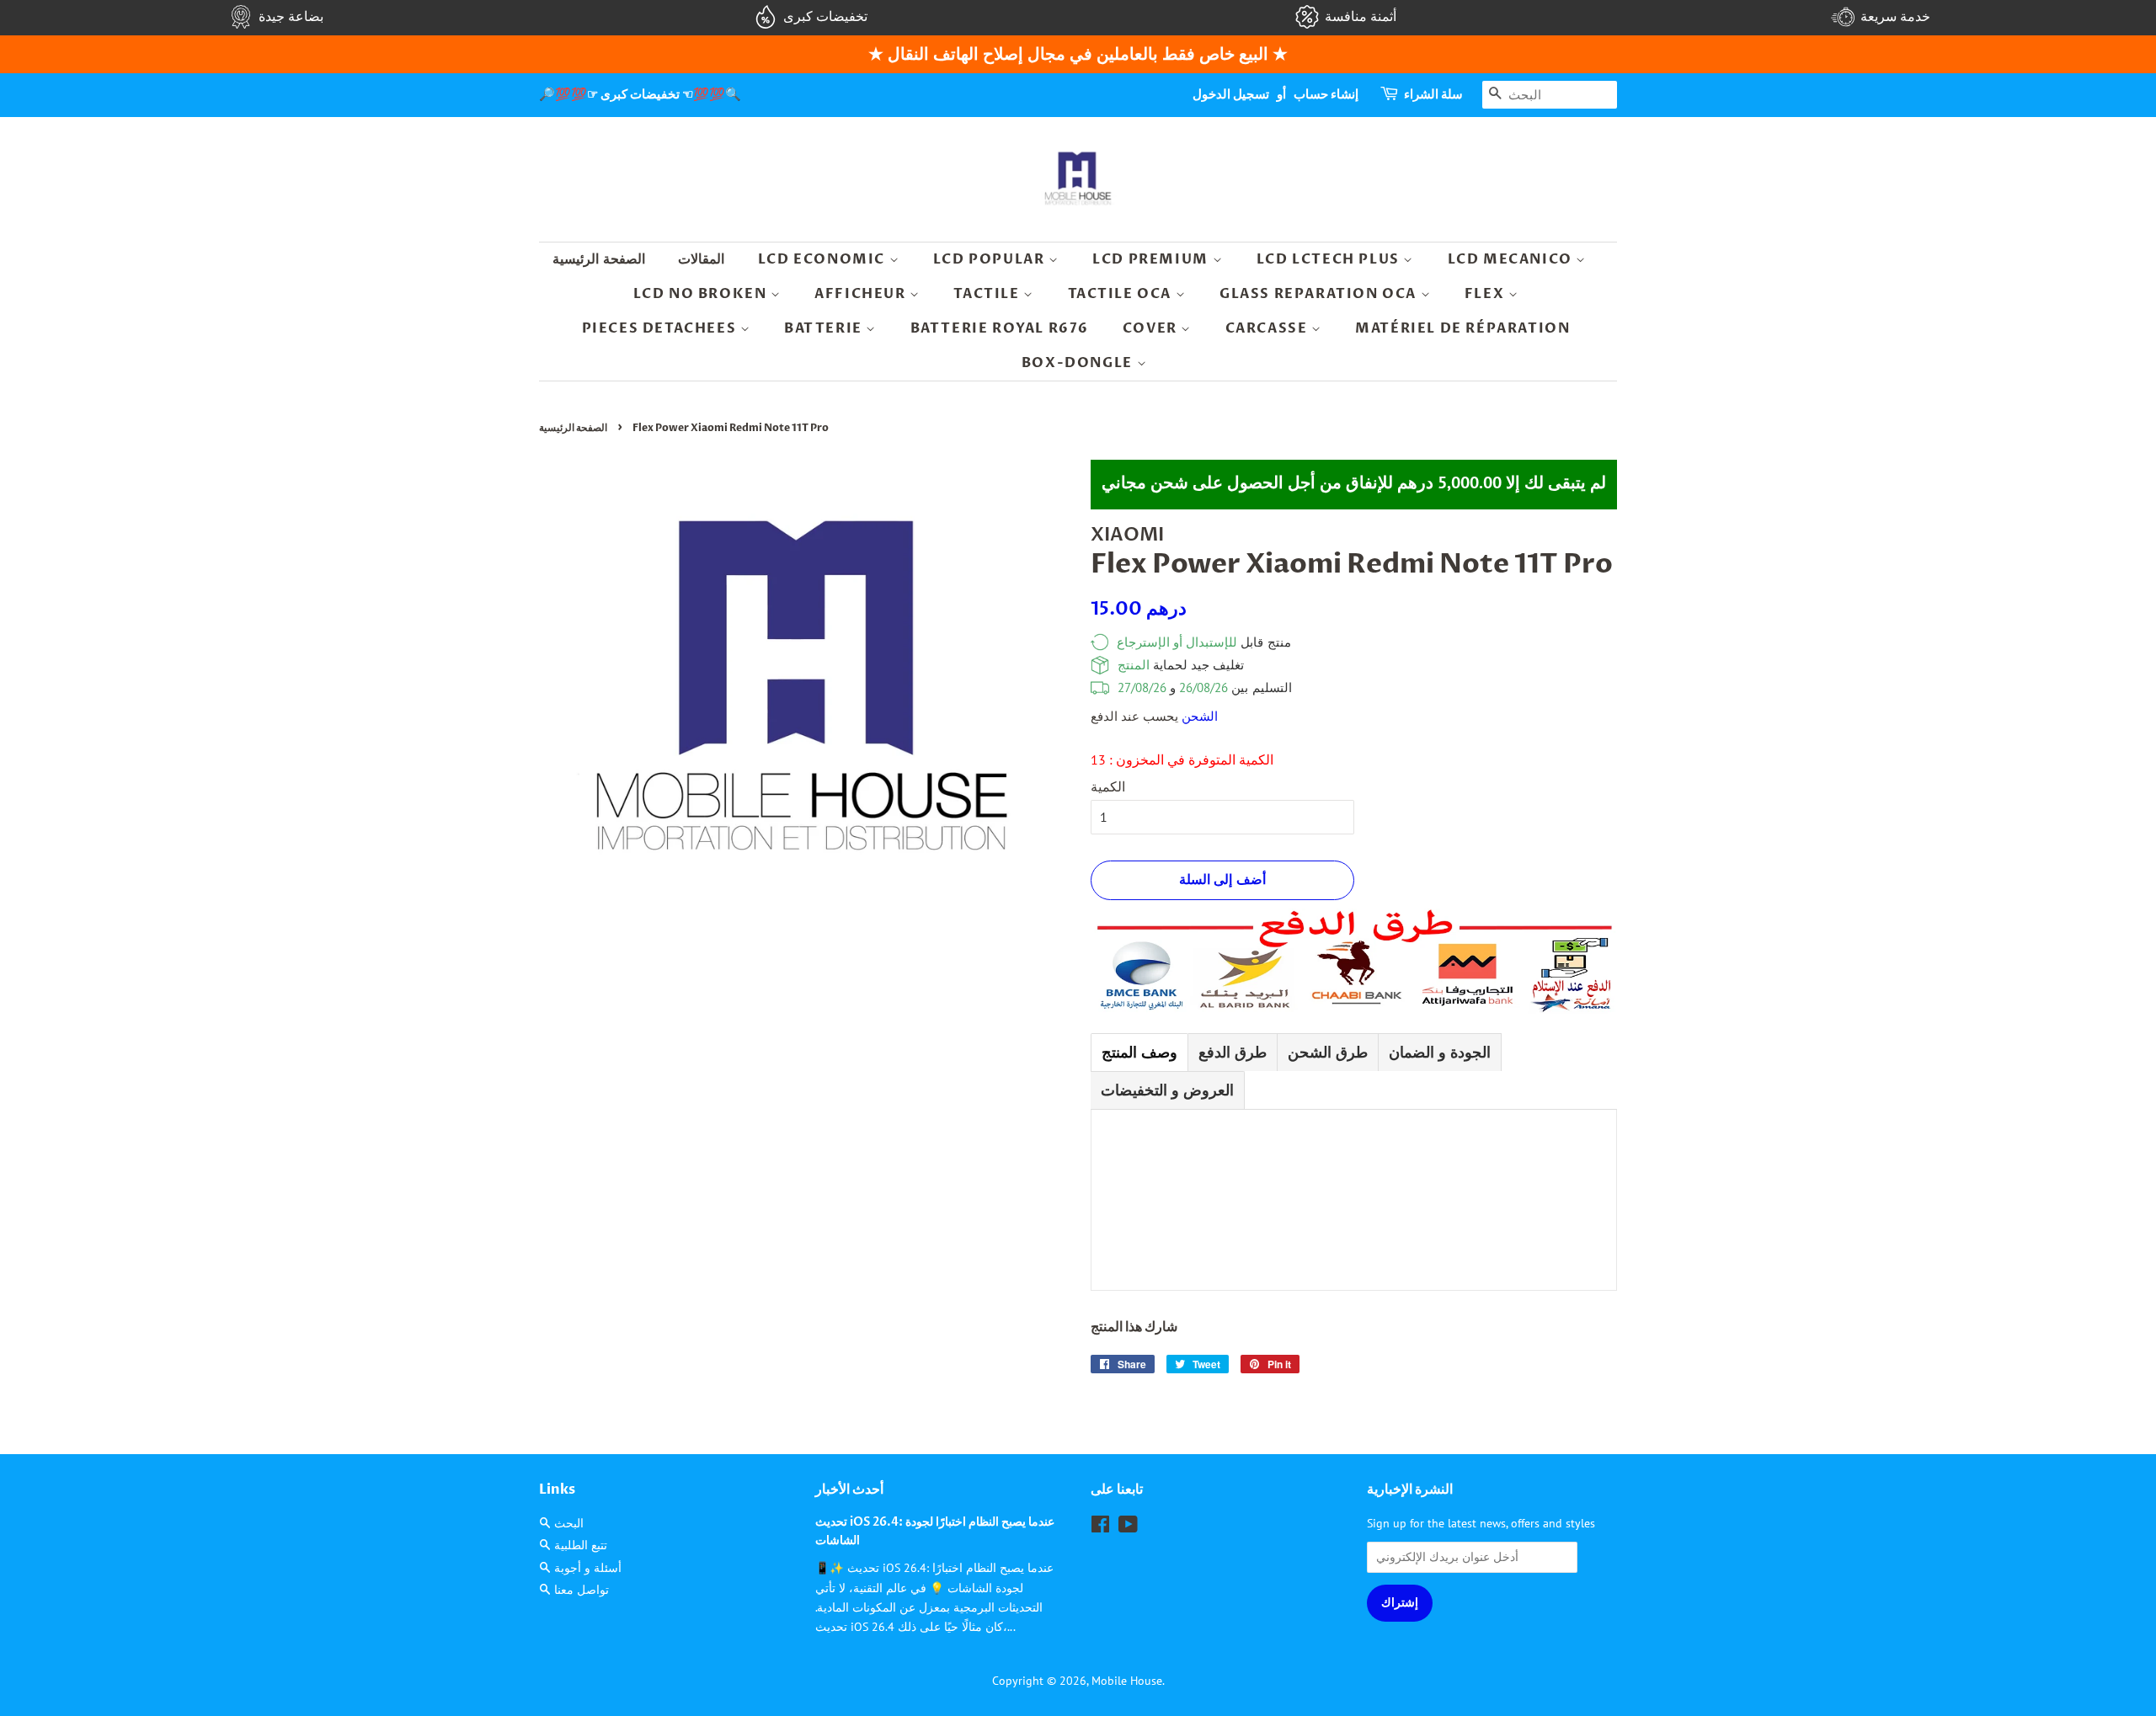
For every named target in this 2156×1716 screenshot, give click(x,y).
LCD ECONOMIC (824, 259)
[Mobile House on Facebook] (1100, 1527)
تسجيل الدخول (1231, 94)
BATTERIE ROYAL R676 (1000, 328)
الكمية (1108, 786)
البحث (569, 1523)
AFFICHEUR (862, 294)
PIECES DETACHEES (661, 328)
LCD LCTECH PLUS (1330, 259)
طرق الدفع (1233, 1052)
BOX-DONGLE (1079, 363)
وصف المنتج (1139, 1052)
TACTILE (988, 294)
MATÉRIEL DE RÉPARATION (1462, 328)
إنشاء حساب (1326, 94)
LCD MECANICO (1512, 259)
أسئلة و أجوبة (588, 1568)
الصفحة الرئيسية (599, 259)
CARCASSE (1268, 328)
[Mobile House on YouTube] (1128, 1527)
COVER (1152, 328)
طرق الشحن (1328, 1052)
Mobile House (1127, 1681)
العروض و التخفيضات (1167, 1090)
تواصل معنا (582, 1590)
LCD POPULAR (991, 259)
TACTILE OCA (1122, 294)
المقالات (701, 259)
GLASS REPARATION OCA (1320, 294)
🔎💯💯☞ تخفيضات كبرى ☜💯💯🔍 (640, 94)
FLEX (1486, 294)
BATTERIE (825, 328)
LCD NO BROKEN (702, 294)
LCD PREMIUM (1152, 259)
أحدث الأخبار (849, 1490)
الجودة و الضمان (1440, 1052)
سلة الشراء (1433, 94)
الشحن (1200, 716)
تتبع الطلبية (581, 1545)
